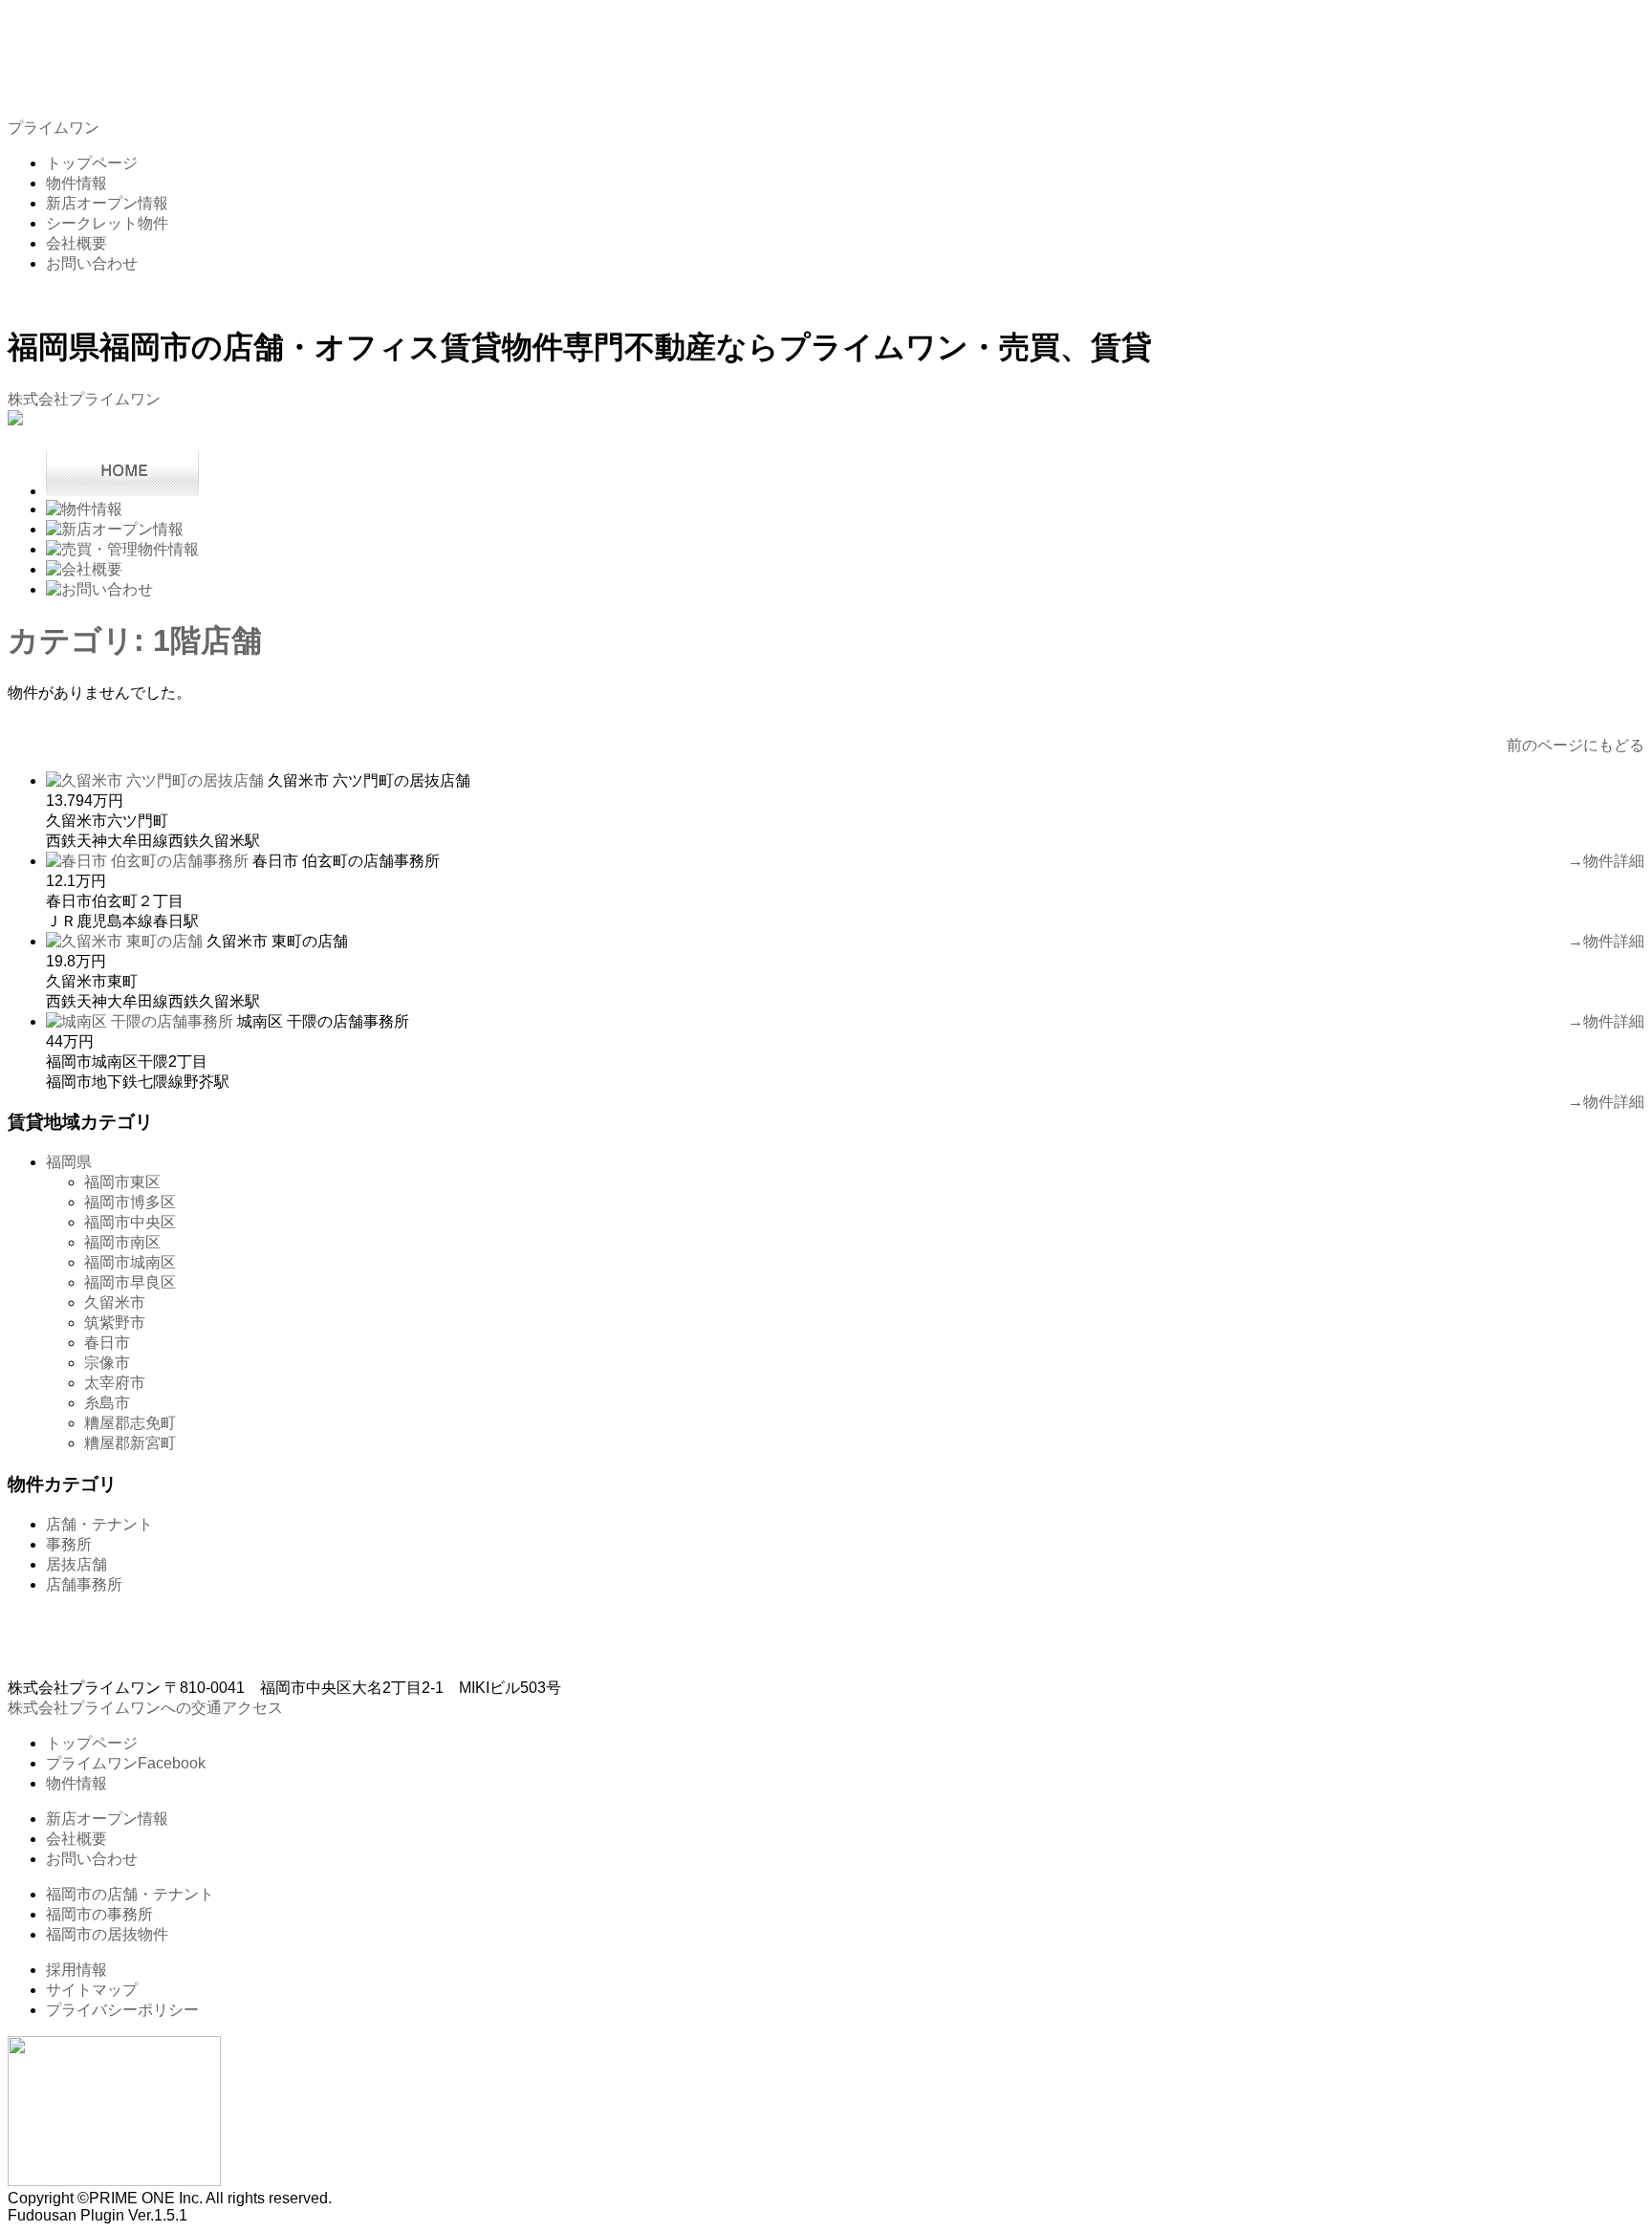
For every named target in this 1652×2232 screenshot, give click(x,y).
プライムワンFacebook (126, 1763)
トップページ (92, 163)
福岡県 (69, 1162)
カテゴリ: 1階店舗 (135, 640)
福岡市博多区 (130, 1202)
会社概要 (76, 243)
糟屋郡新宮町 (130, 1443)
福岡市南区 (122, 1242)
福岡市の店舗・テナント (130, 1894)
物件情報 (76, 183)
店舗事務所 (84, 1584)
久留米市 (115, 1302)
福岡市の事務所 (99, 1914)
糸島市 (107, 1403)
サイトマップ (92, 1990)
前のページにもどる (1576, 745)
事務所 (69, 1544)
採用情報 (76, 1970)
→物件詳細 (1606, 861)
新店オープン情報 (107, 203)
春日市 (107, 1343)
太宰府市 (115, 1383)
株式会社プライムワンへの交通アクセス (145, 1708)
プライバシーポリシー (122, 2010)
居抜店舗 (76, 1564)
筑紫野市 (115, 1322)
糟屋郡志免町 (130, 1423)
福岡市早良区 (130, 1282)
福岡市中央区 (130, 1222)
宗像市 (107, 1363)
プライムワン (54, 128)
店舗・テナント (99, 1524)
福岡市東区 (122, 1182)
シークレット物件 (107, 223)
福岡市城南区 (130, 1262)
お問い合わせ (92, 263)
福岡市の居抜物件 (107, 1934)
